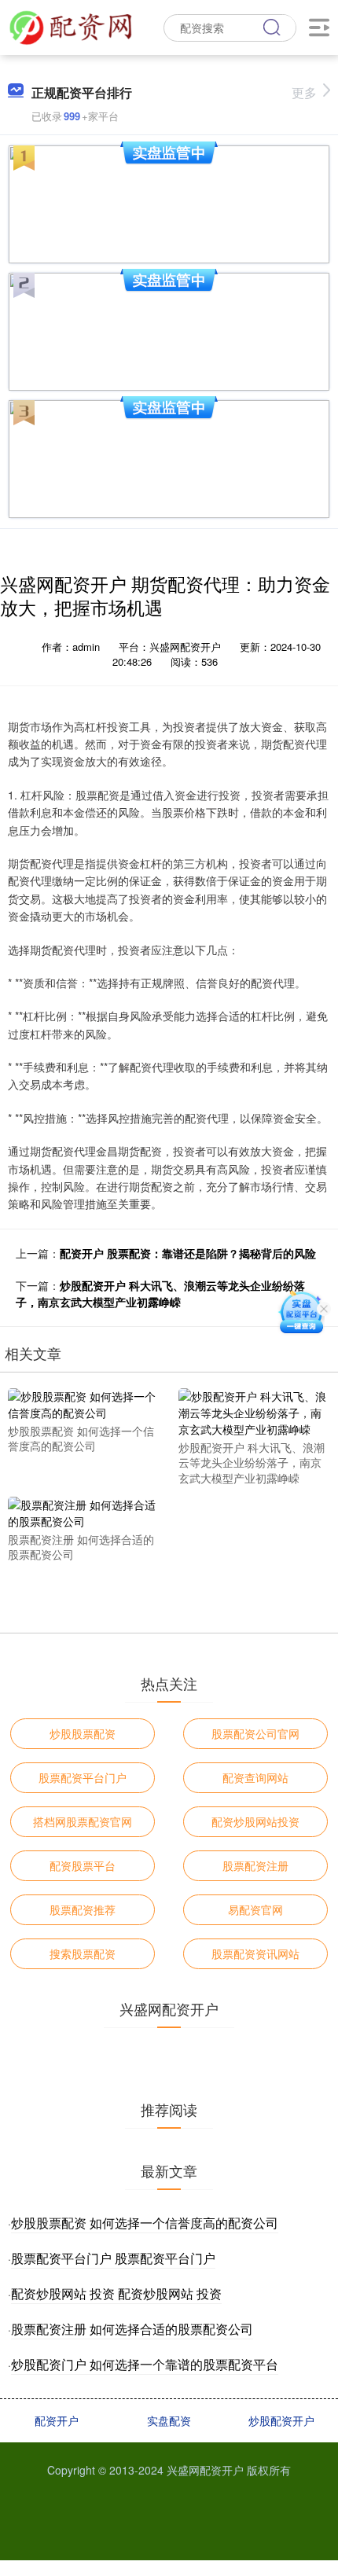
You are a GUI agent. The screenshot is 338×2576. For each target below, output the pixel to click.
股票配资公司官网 (255, 1733)
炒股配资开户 (281, 2420)
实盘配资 (169, 2420)
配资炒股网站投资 (255, 1821)
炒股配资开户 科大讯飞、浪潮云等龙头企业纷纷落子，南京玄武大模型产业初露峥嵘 (160, 1294)
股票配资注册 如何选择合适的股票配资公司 (132, 2329)
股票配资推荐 (83, 1909)
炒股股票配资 (83, 1733)
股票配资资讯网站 (255, 1953)
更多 (304, 92)
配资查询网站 (255, 1777)
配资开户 (57, 2420)
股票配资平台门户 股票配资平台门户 (113, 2258)
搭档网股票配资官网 (83, 1821)
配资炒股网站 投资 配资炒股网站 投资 (116, 2293)
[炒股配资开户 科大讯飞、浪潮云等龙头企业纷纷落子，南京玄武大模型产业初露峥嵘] (253, 1411)
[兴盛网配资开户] (71, 26)
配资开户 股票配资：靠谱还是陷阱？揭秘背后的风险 (188, 1253)
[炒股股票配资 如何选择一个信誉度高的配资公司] (82, 1403)
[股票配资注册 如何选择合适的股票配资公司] (82, 1511)
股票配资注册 (255, 1865)
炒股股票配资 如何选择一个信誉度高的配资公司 (145, 2223)
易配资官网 (255, 1909)
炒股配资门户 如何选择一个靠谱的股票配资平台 (145, 2364)
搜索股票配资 (83, 1953)
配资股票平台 (83, 1865)
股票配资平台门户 (83, 1777)
